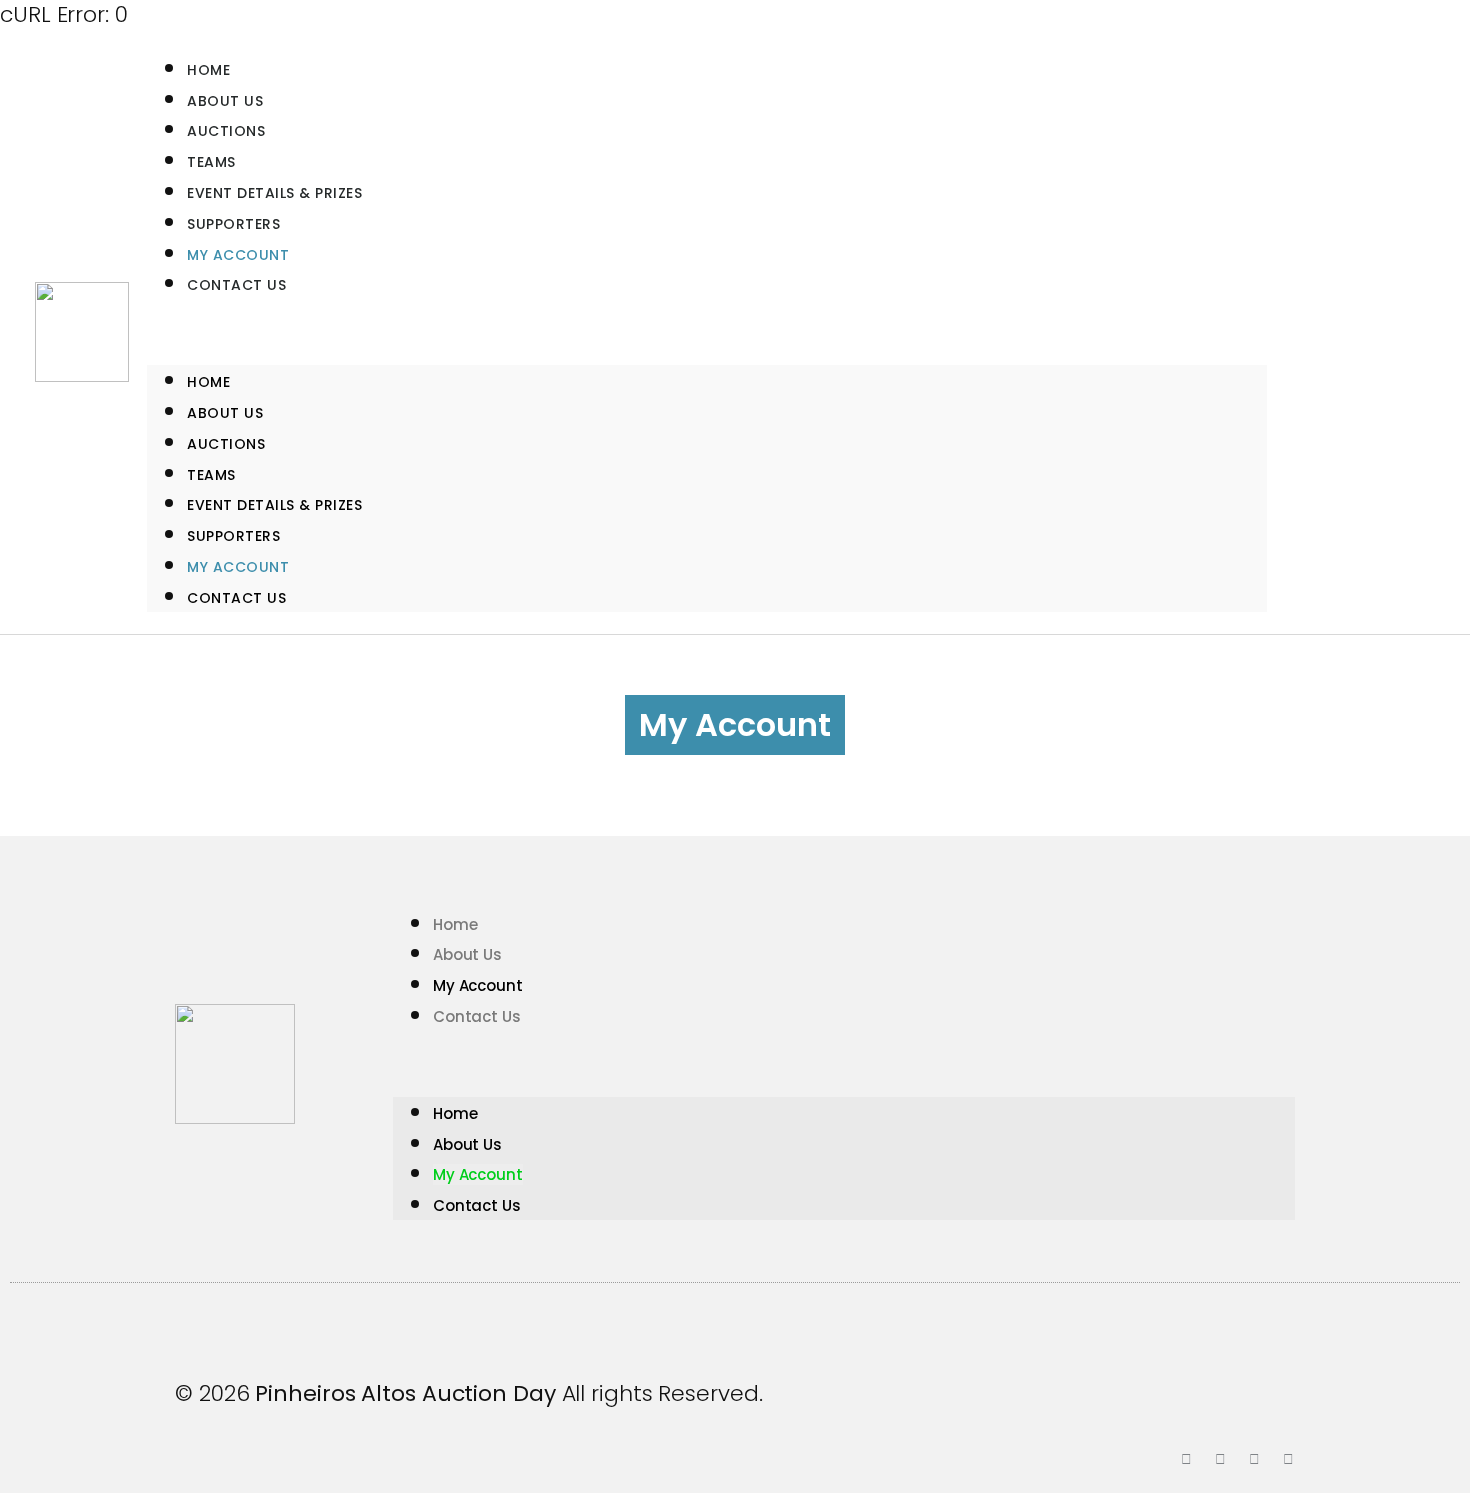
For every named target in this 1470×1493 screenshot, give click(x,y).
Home (208, 382)
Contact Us (236, 285)
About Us (225, 413)
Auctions (226, 444)
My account (238, 567)
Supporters (233, 536)
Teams (211, 475)
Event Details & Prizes (274, 505)
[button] (707, 332)
